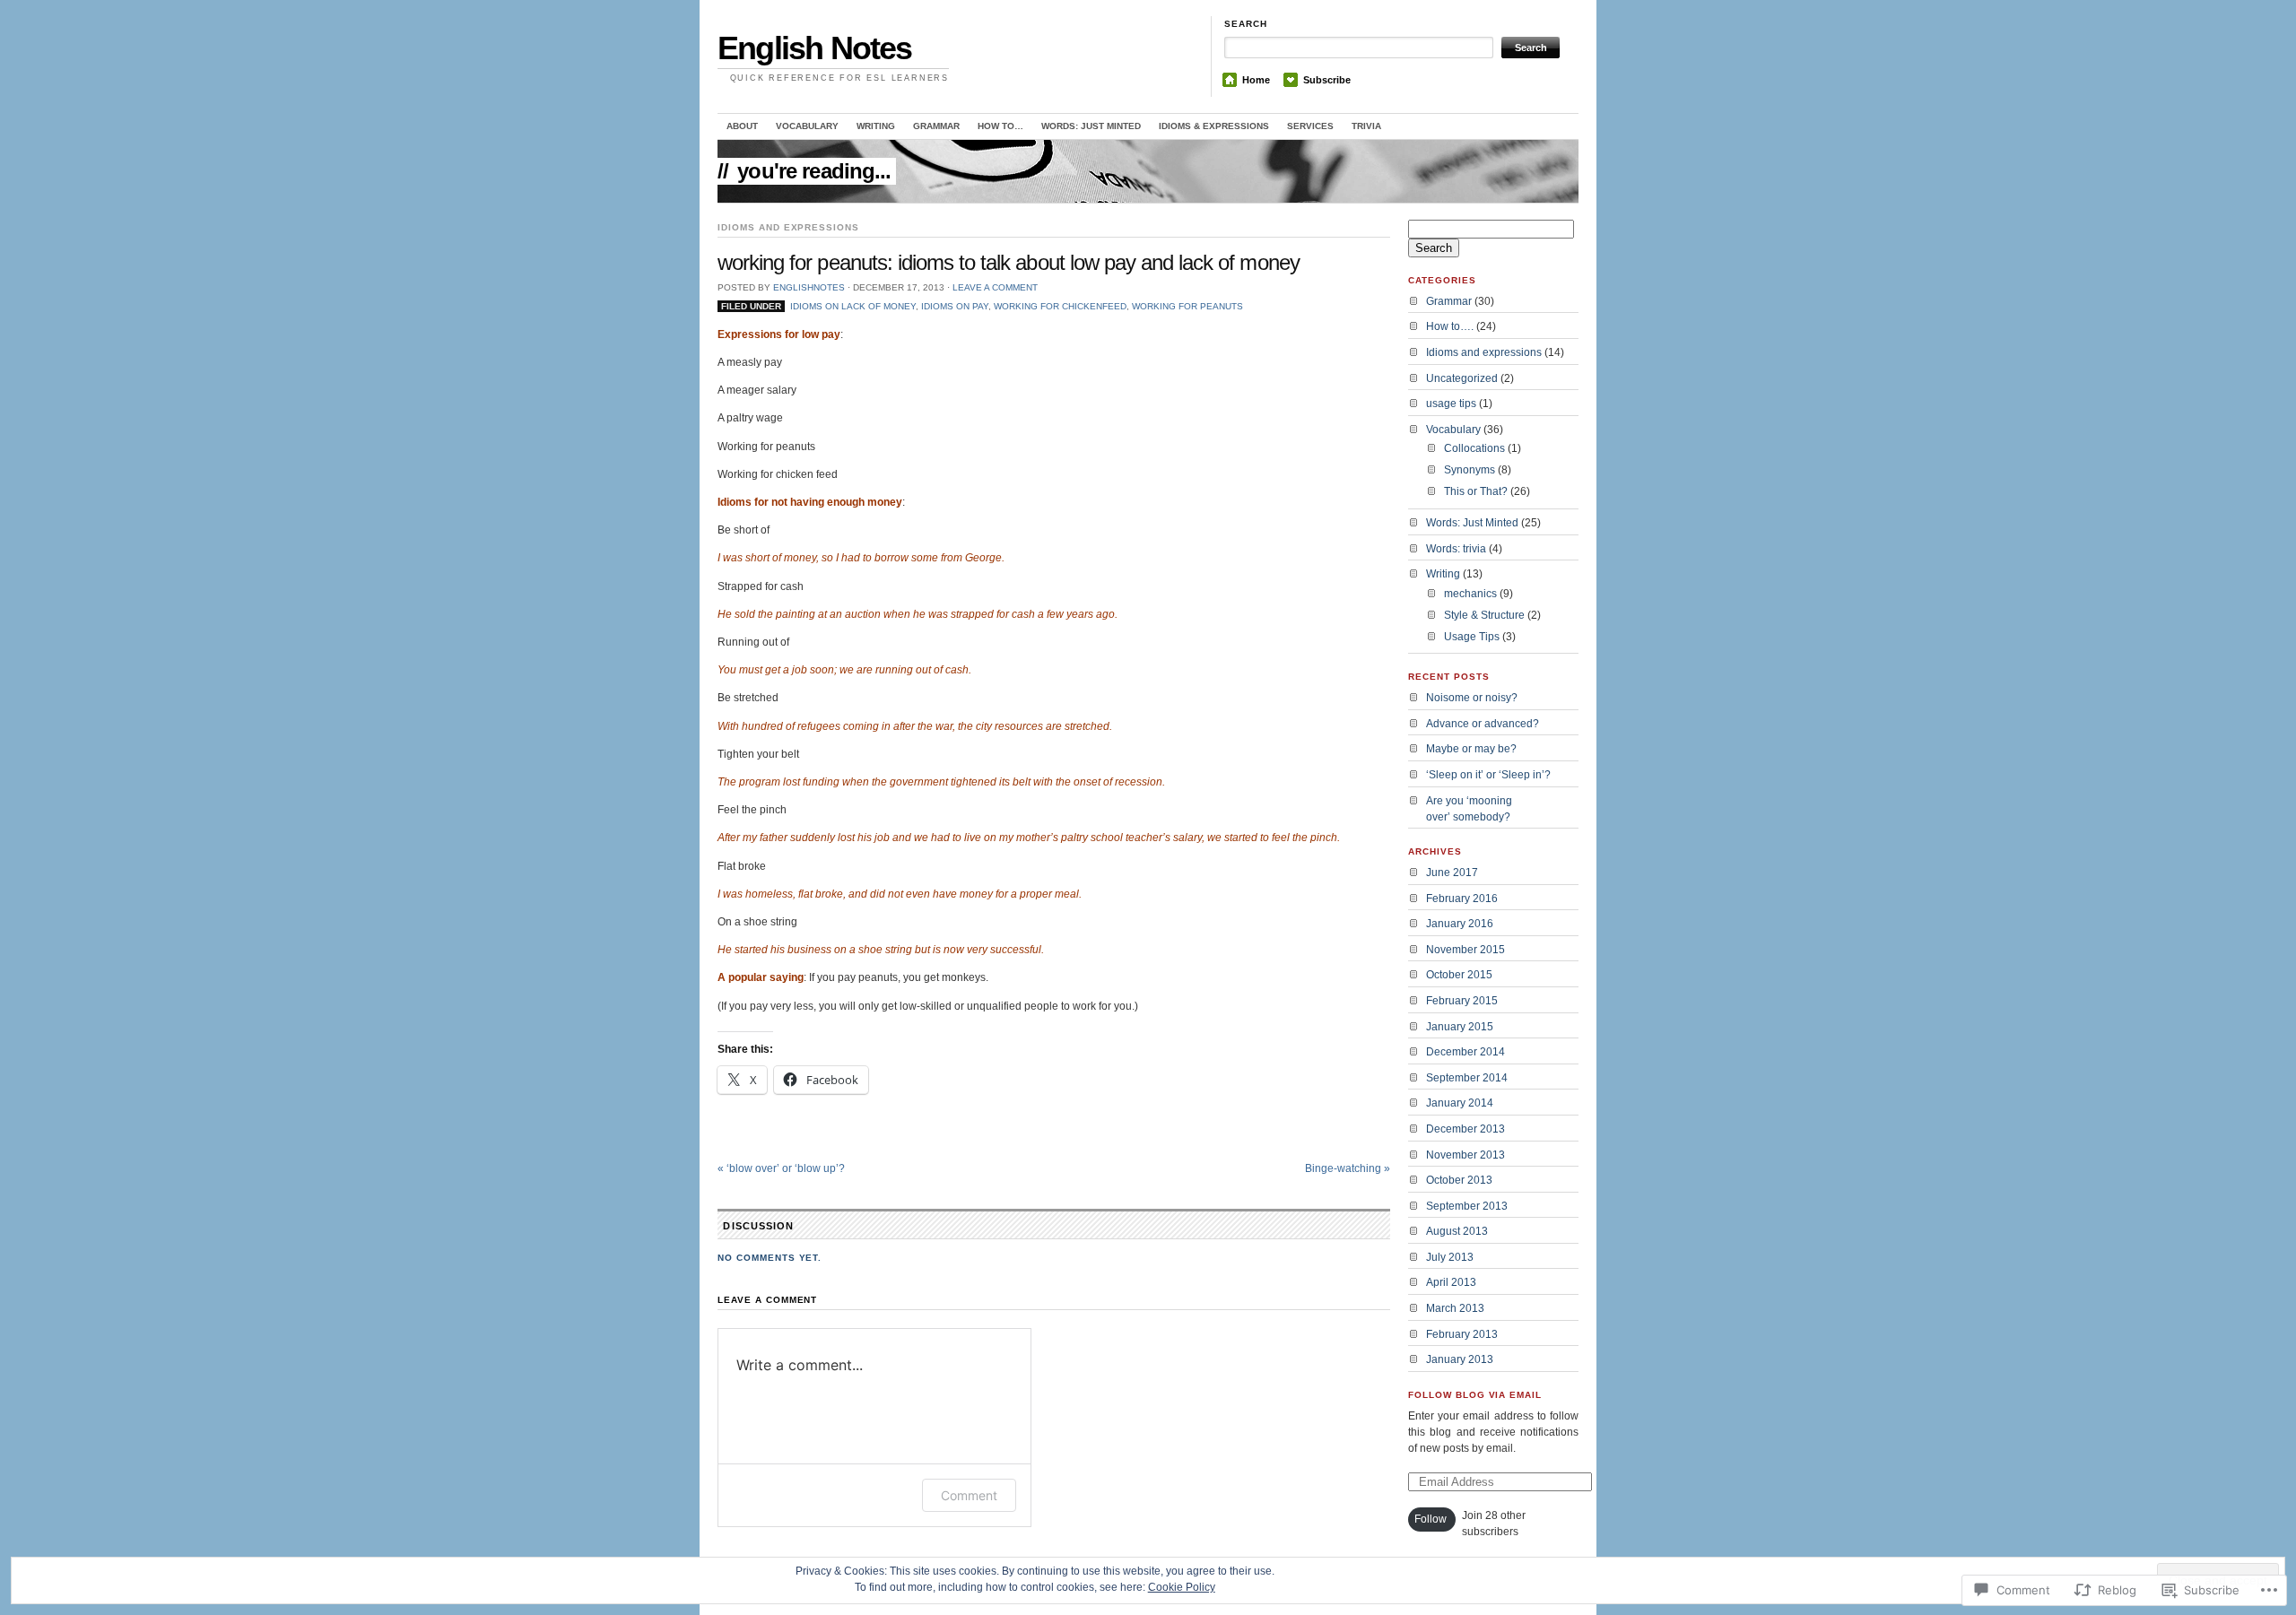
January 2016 (1460, 924)
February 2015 (1462, 1001)
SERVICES (1310, 126)
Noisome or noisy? (1472, 698)
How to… (1000, 126)
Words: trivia (1456, 549)
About (742, 126)
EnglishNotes (809, 287)
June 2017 (1452, 873)
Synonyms (1470, 470)
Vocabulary (1453, 430)
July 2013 (1450, 1257)
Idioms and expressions (788, 227)
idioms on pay (955, 306)
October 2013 (1459, 1180)
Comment (969, 1495)
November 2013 (1465, 1155)
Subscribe (1327, 80)
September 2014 (1467, 1078)
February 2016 (1462, 899)
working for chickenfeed (1060, 306)
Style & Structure (1484, 615)
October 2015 (1459, 975)
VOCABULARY (807, 126)
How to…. (1450, 326)
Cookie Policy (1182, 1587)
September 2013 (1467, 1206)
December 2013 (1465, 1129)
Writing (876, 126)
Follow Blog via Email (1475, 1395)
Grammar (936, 126)
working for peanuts (1187, 306)
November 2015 (1465, 950)
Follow (1431, 1519)
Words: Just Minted (1091, 126)
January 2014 (1460, 1103)
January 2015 (1460, 1027)
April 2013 (1451, 1282)
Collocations (1474, 448)
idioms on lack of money (853, 306)
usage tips (1451, 404)
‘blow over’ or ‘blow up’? (781, 1168)
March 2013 (1455, 1308)
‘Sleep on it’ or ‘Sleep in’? (1488, 775)
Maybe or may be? (1471, 749)
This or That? (1476, 491)
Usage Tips (1472, 637)
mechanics (1470, 594)
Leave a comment (995, 287)
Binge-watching (1348, 1168)
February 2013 (1462, 1334)
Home (1256, 80)
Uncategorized (1462, 378)
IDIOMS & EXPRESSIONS (1214, 126)
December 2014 (1465, 1052)
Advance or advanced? (1483, 724)
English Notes (815, 48)
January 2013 (1460, 1359)
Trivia (1366, 126)
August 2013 (1457, 1231)
